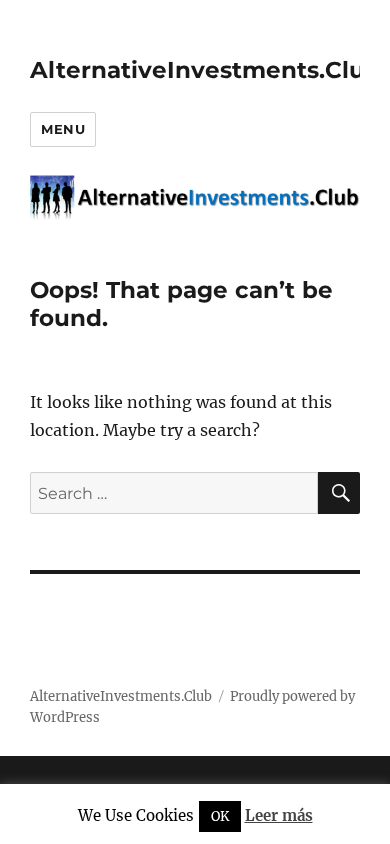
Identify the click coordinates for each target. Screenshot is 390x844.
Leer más (279, 815)
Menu (63, 129)
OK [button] (220, 816)
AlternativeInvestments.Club (205, 70)
